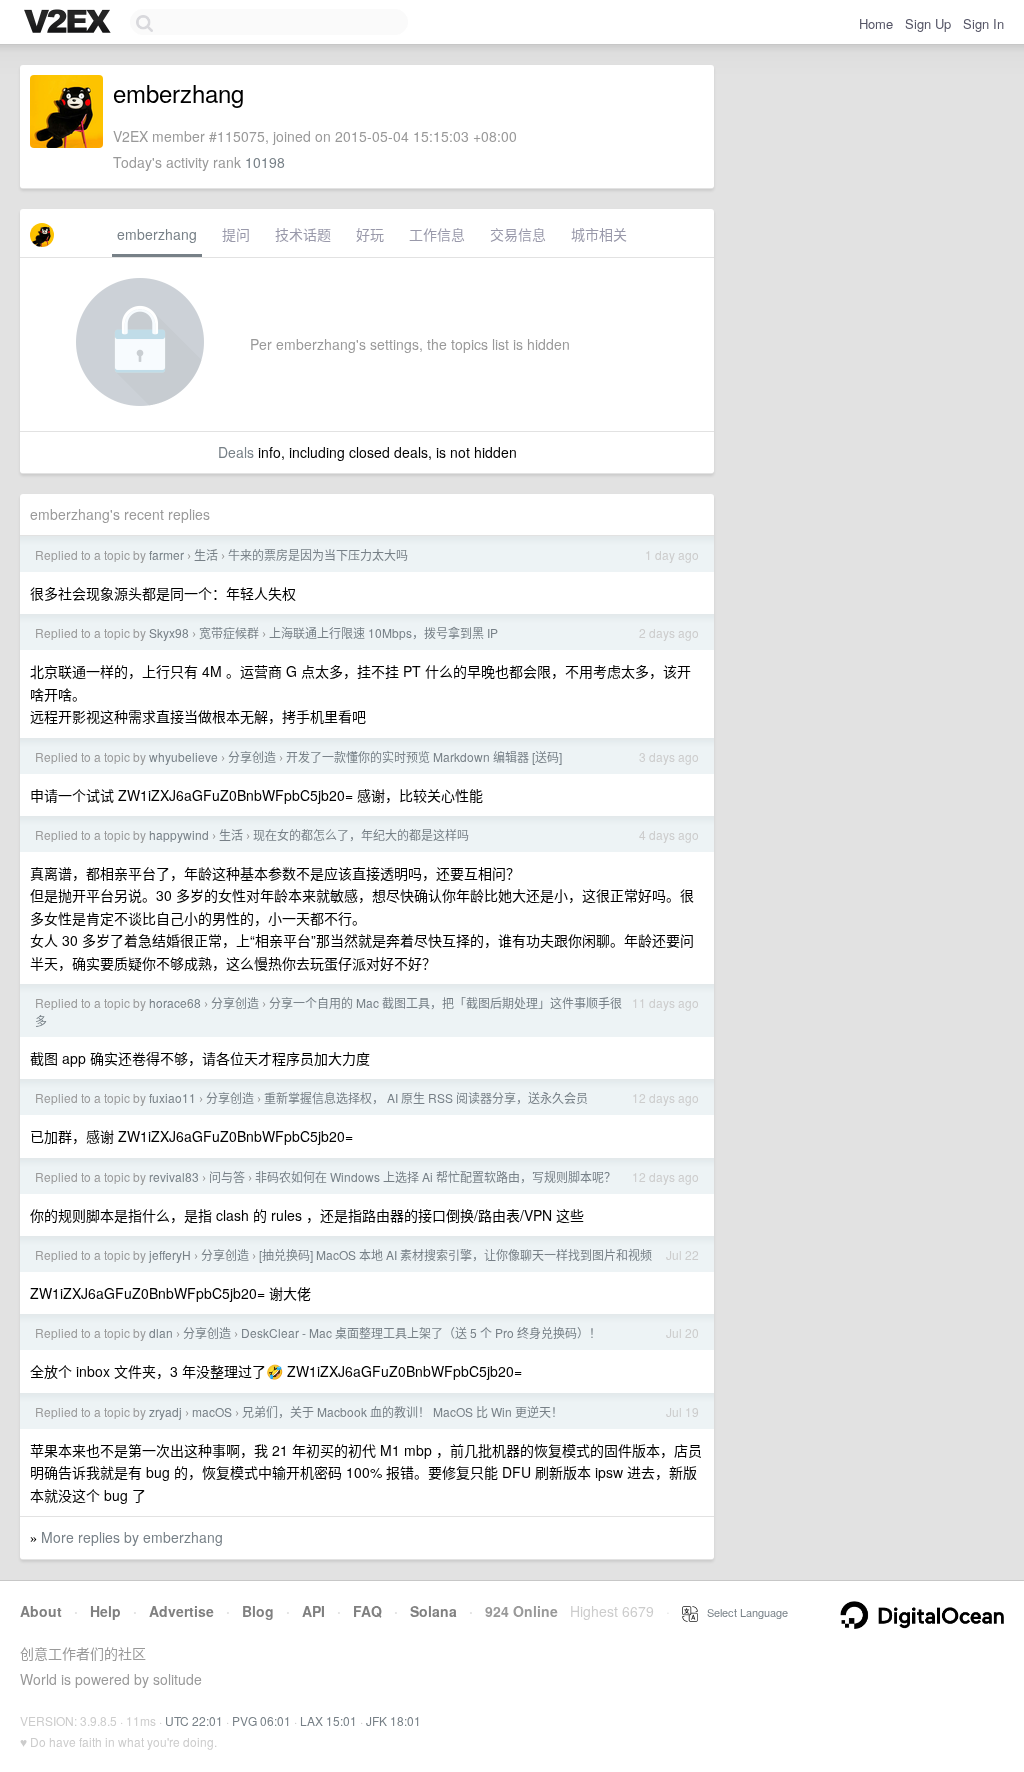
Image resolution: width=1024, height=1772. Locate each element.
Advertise (181, 1611)
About (41, 1611)
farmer (166, 554)
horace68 (175, 1002)
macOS (212, 1411)
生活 (206, 554)
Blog (258, 1611)
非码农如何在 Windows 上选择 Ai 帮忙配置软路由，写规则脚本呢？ (435, 1176)
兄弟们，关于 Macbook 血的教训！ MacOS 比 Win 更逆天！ (402, 1411)
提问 (236, 234)
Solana (433, 1611)
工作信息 (437, 234)
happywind (179, 834)
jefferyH (170, 1254)
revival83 (174, 1176)
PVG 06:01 (261, 1720)
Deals (236, 452)
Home (876, 23)
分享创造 (252, 756)
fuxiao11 (172, 1097)
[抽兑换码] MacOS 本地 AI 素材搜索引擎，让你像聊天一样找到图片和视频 (455, 1254)
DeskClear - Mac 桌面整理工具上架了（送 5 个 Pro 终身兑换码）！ (421, 1332)
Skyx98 (169, 632)
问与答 (227, 1176)
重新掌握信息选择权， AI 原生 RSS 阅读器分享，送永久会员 (426, 1097)
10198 (265, 162)
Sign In (983, 23)
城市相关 (599, 234)
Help (105, 1611)
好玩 (370, 234)
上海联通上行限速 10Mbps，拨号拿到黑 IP (383, 632)
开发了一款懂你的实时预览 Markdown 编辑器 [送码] (424, 756)
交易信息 (518, 234)
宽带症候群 (229, 632)
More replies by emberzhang (132, 1537)
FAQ (367, 1611)
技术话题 (303, 234)
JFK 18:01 (393, 1720)
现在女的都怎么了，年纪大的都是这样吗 (361, 834)
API (313, 1611)
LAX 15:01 (328, 1720)
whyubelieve (183, 756)
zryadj (165, 1411)
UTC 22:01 (194, 1720)
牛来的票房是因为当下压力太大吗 (318, 554)
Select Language (743, 1612)
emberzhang (157, 234)
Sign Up (928, 23)
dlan (161, 1332)
